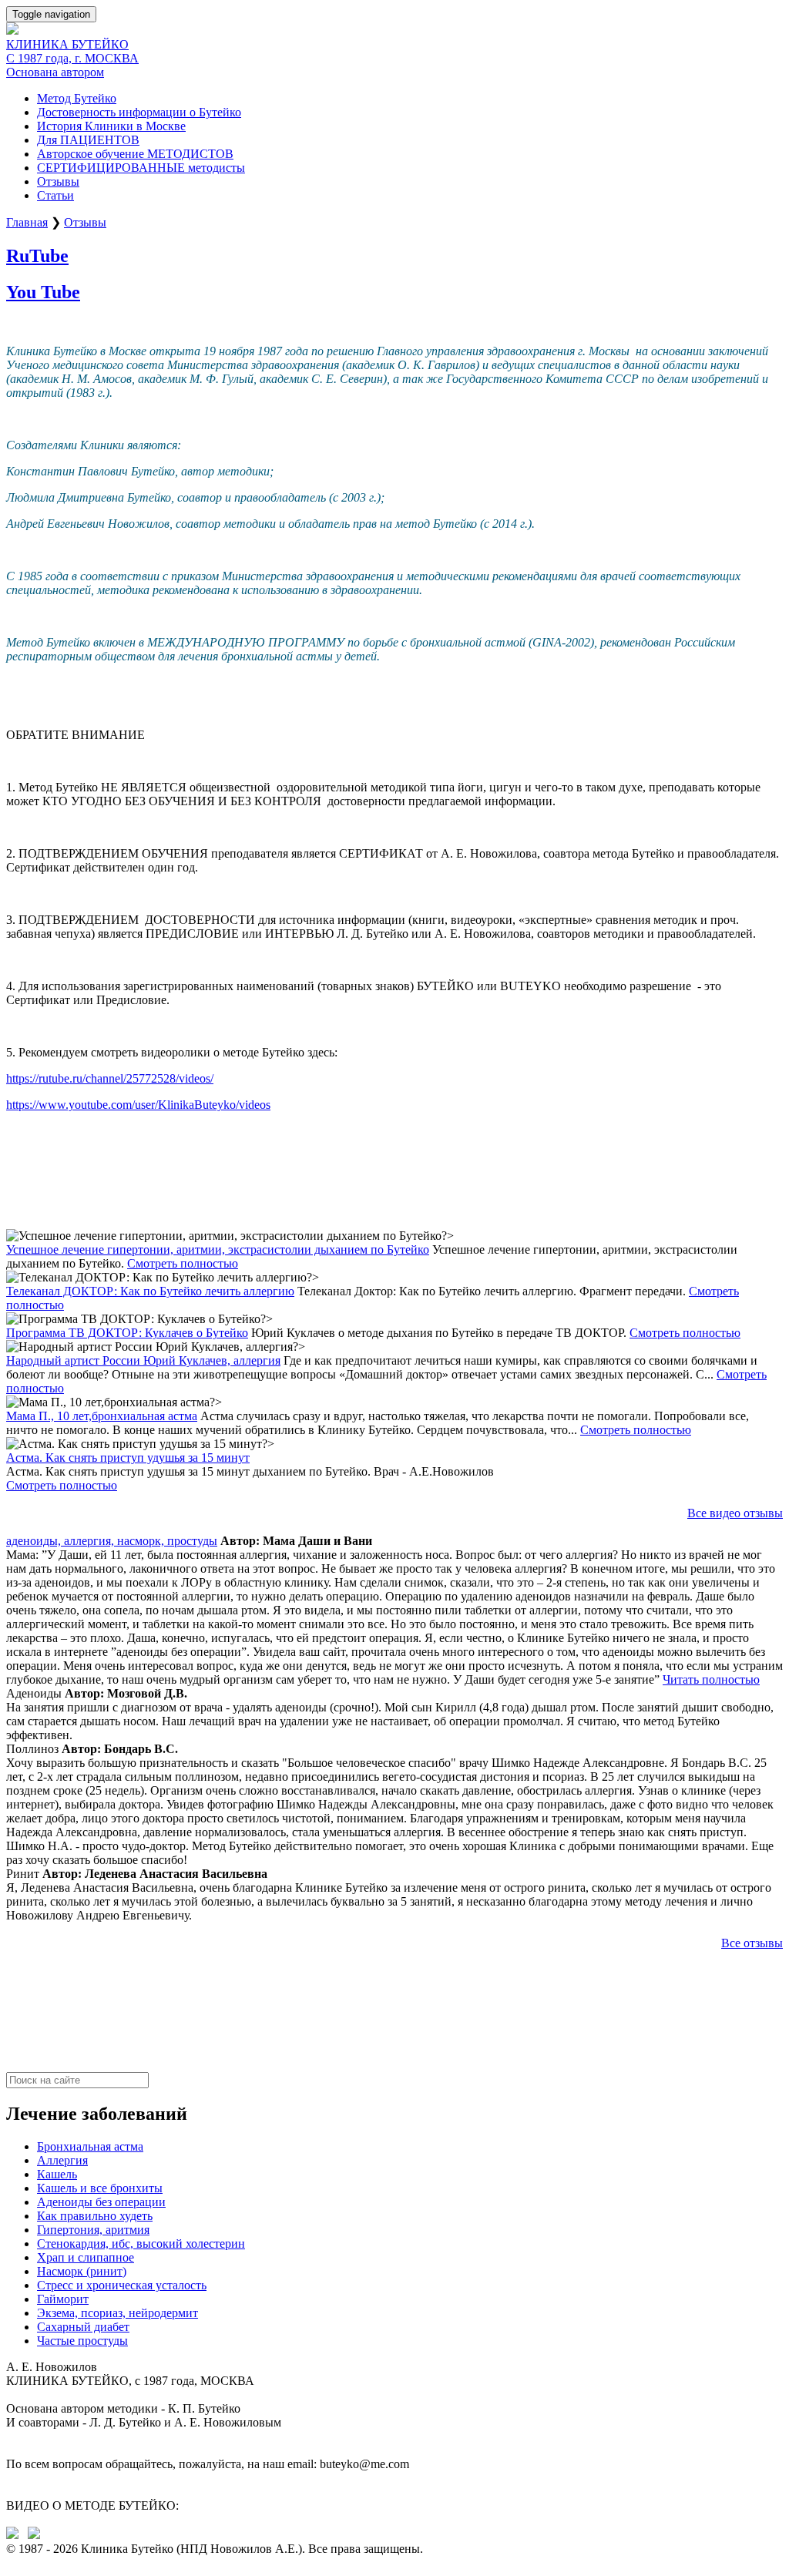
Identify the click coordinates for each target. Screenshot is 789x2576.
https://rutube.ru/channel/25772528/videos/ (110, 1078)
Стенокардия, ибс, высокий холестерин (141, 2244)
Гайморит (63, 2299)
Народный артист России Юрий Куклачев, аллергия (143, 1360)
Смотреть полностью (183, 1263)
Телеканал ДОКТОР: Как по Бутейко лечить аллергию (150, 1291)
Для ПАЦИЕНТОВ (88, 140)
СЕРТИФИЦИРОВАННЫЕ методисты (141, 168)
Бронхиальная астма (90, 2146)
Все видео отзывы (735, 1513)
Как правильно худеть (95, 2216)
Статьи (55, 195)
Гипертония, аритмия (93, 2230)
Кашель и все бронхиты (100, 2188)
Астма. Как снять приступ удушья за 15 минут (128, 1458)
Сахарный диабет (83, 2327)
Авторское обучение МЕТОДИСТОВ (135, 154)
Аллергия (62, 2160)
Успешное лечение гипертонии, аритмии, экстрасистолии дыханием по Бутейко (218, 1249)
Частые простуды (82, 2341)
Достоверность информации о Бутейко (139, 112)
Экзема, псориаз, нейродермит (118, 2313)
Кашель (57, 2174)
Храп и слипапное (86, 2257)
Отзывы (58, 181)
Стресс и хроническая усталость (122, 2285)
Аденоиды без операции (101, 2202)
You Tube (43, 292)
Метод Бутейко (77, 98)
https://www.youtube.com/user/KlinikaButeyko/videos (138, 1105)
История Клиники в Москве (111, 126)
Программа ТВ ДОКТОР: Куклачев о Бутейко (127, 1333)
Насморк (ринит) (82, 2271)
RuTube (37, 256)
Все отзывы (752, 1943)
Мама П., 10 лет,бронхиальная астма (102, 1416)
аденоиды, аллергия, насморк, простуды (112, 1541)
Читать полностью (711, 1679)
